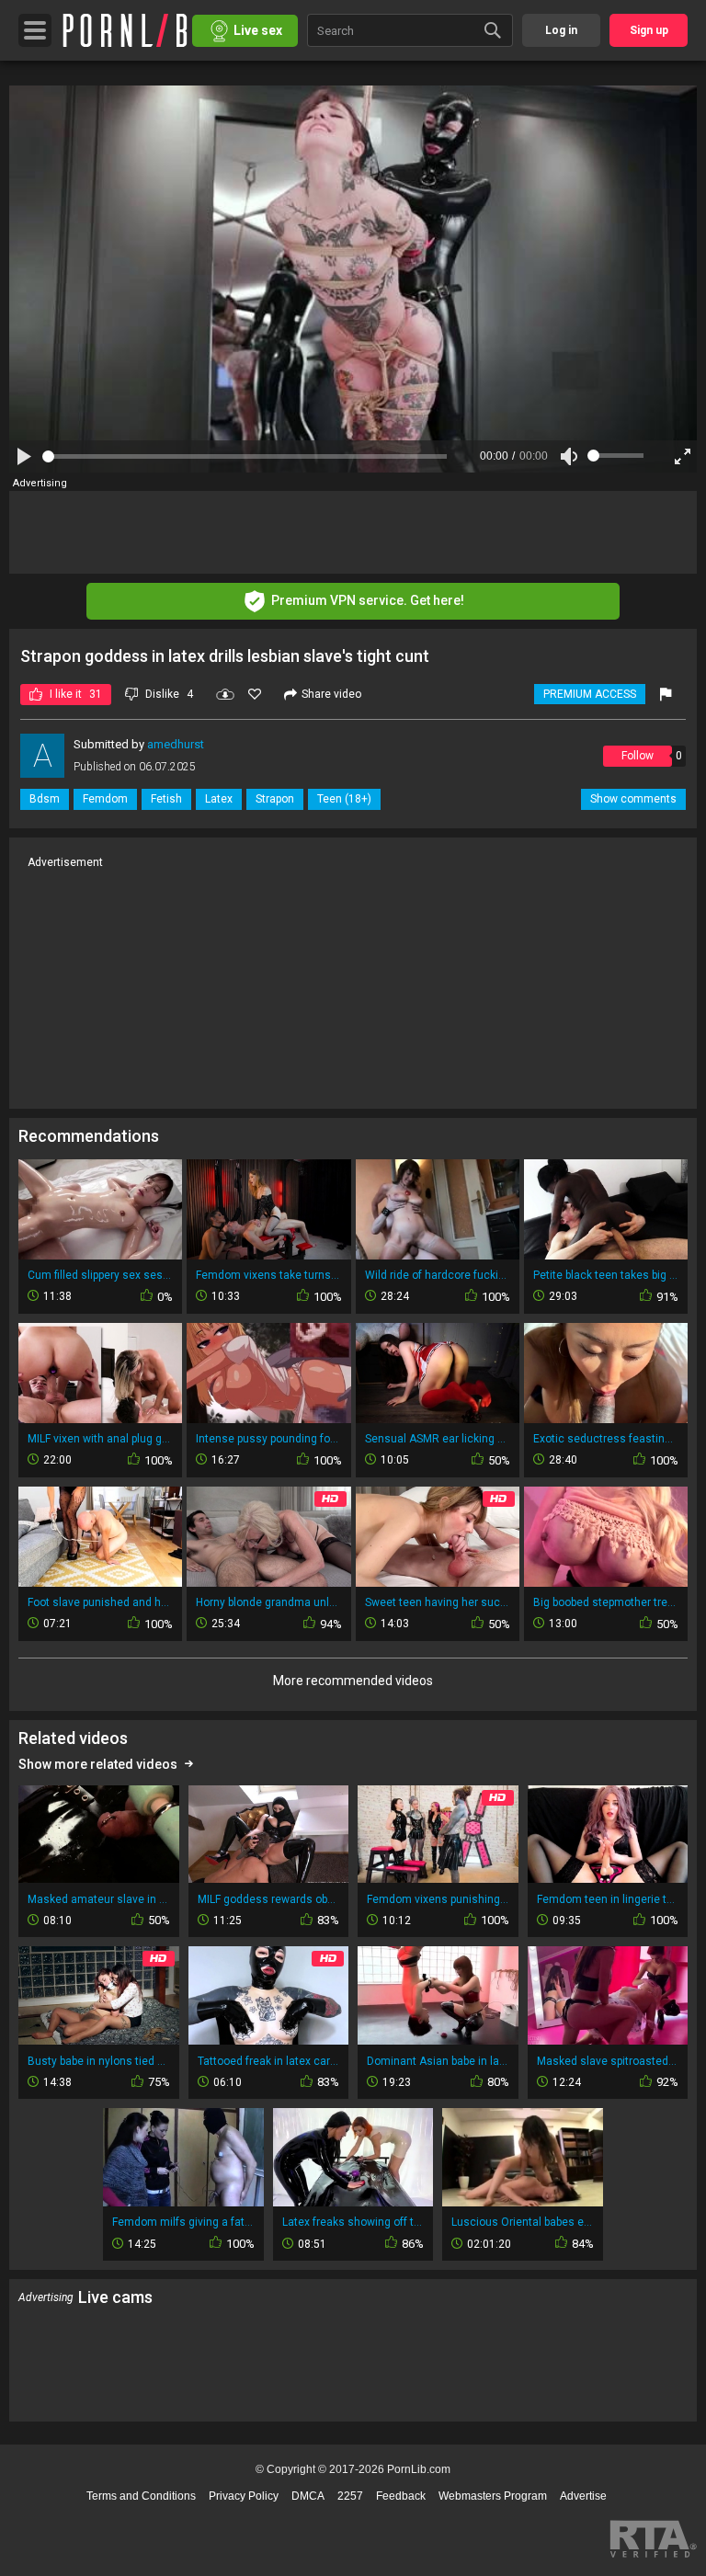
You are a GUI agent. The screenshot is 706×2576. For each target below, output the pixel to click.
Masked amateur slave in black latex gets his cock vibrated (99, 1899)
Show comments (633, 799)
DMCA (308, 2496)
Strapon (275, 799)
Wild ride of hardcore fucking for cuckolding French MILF (438, 1275)
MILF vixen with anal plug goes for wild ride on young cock (100, 1439)
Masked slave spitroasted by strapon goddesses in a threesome (608, 2061)
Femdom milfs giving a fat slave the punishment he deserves (183, 2222)
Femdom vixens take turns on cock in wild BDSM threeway (268, 1275)
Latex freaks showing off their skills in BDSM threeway (353, 2222)
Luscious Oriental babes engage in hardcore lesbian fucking (523, 2222)
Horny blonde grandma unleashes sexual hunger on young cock (268, 1602)
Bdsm (45, 799)
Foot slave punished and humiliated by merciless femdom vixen (100, 1602)
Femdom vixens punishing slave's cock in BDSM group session (438, 1899)
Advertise (583, 2496)
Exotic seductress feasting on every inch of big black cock (606, 1439)
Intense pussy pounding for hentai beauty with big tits (268, 1439)
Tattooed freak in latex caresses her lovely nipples (269, 2061)
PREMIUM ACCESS (590, 694)
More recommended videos (353, 1681)
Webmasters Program (493, 2496)
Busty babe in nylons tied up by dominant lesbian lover (99, 2061)
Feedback (401, 2496)
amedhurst (176, 744)
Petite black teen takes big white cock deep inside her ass (606, 1275)
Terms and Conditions (141, 2496)
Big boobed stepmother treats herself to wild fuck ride (606, 1602)
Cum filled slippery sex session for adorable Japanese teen (100, 1275)
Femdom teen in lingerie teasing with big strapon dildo (608, 1899)
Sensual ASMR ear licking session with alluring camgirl (438, 1439)
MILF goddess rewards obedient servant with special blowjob (269, 1899)
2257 (350, 2496)
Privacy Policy (244, 2496)
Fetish (166, 799)
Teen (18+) (344, 799)
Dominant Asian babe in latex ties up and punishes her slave (438, 2061)
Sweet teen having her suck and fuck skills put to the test (438, 1602)
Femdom (105, 799)
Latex (219, 799)
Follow (638, 756)
